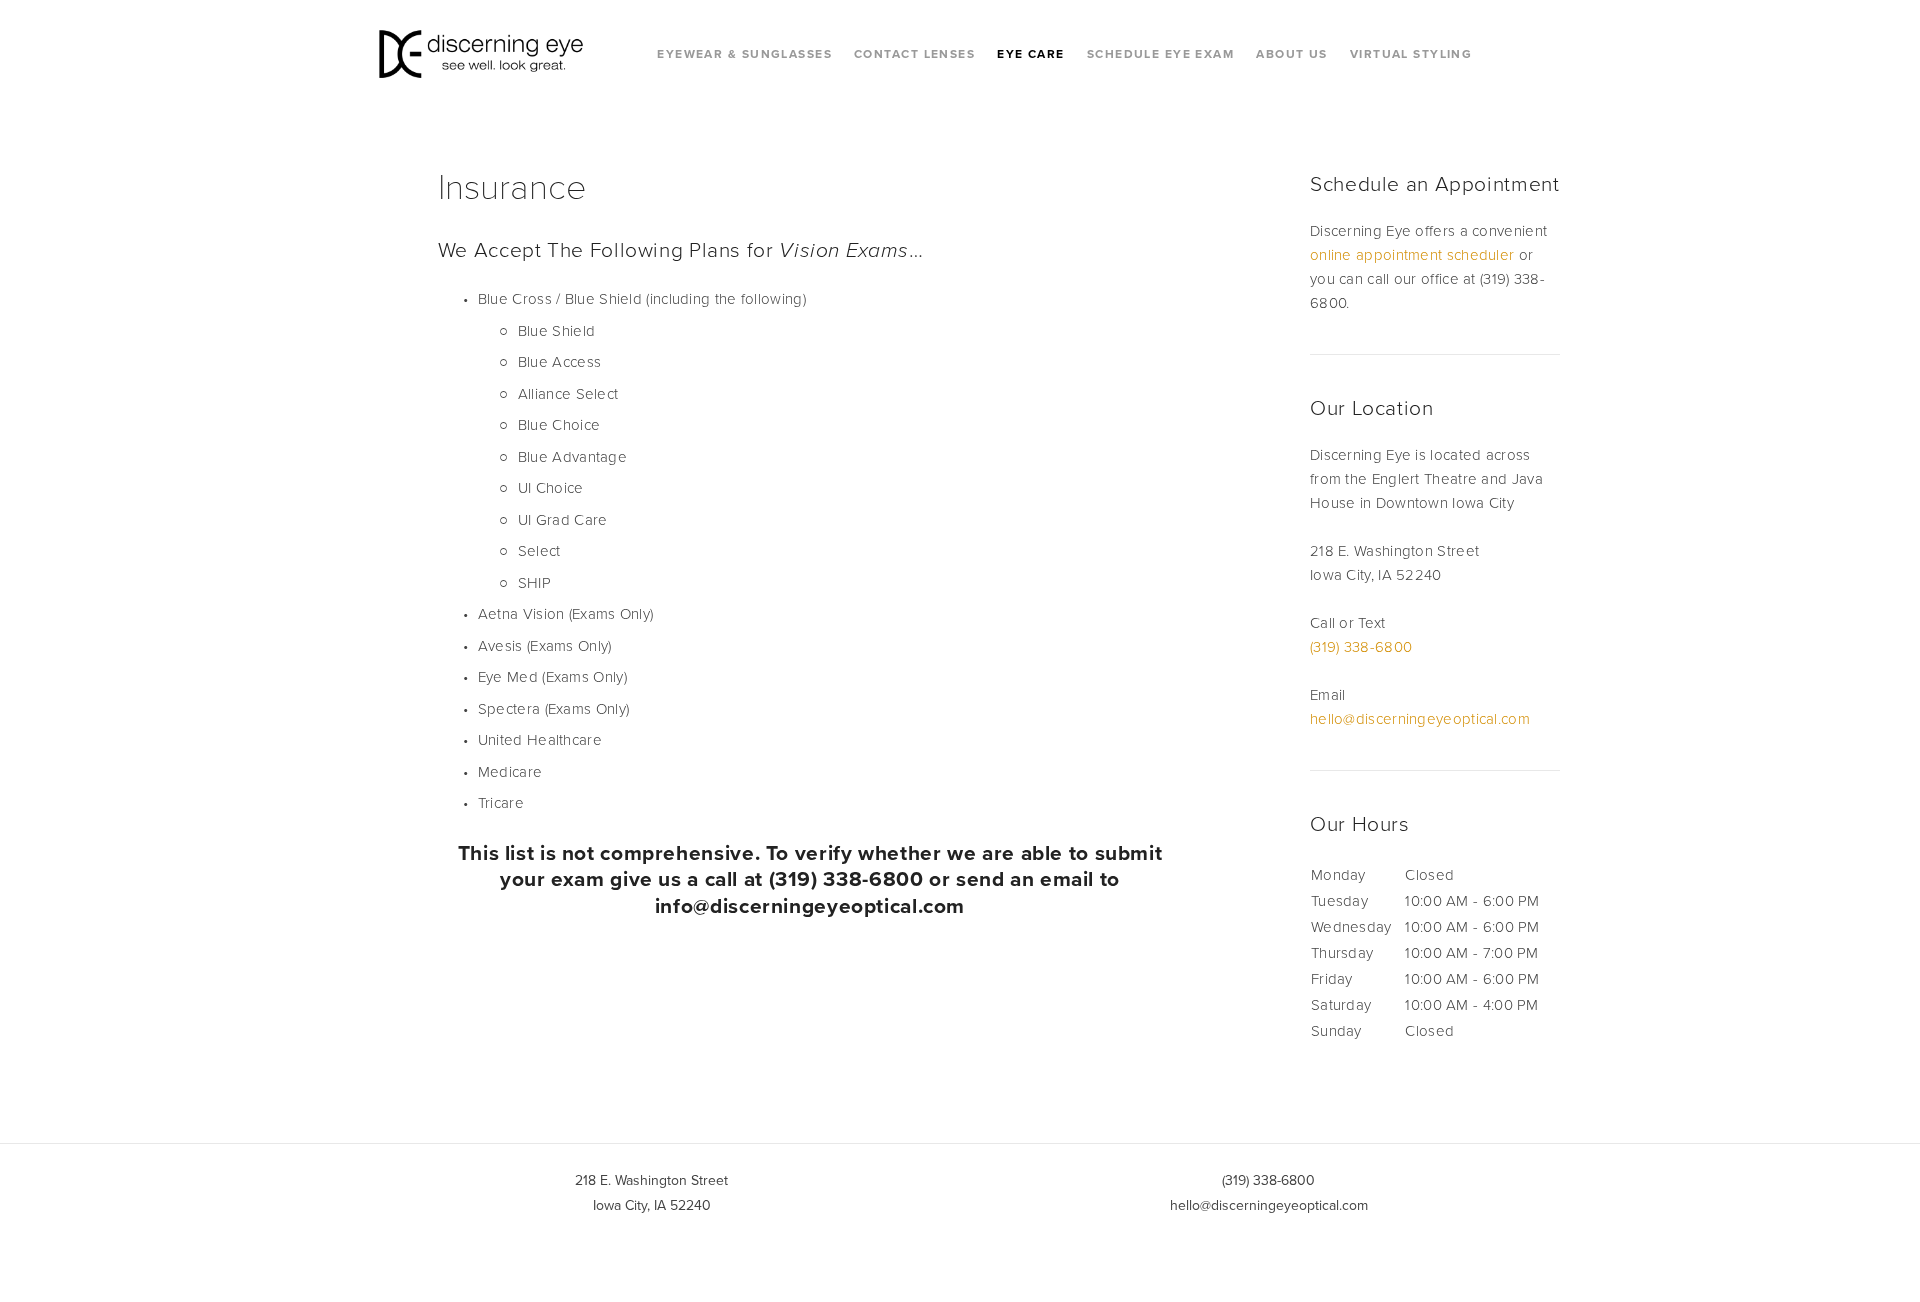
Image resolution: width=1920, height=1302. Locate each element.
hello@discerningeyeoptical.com (1420, 718)
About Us (1292, 53)
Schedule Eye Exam (1160, 53)
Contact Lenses (914, 53)
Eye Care (1031, 53)
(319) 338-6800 (1361, 646)
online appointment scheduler (1412, 254)
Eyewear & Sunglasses (744, 53)
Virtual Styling (1411, 53)
